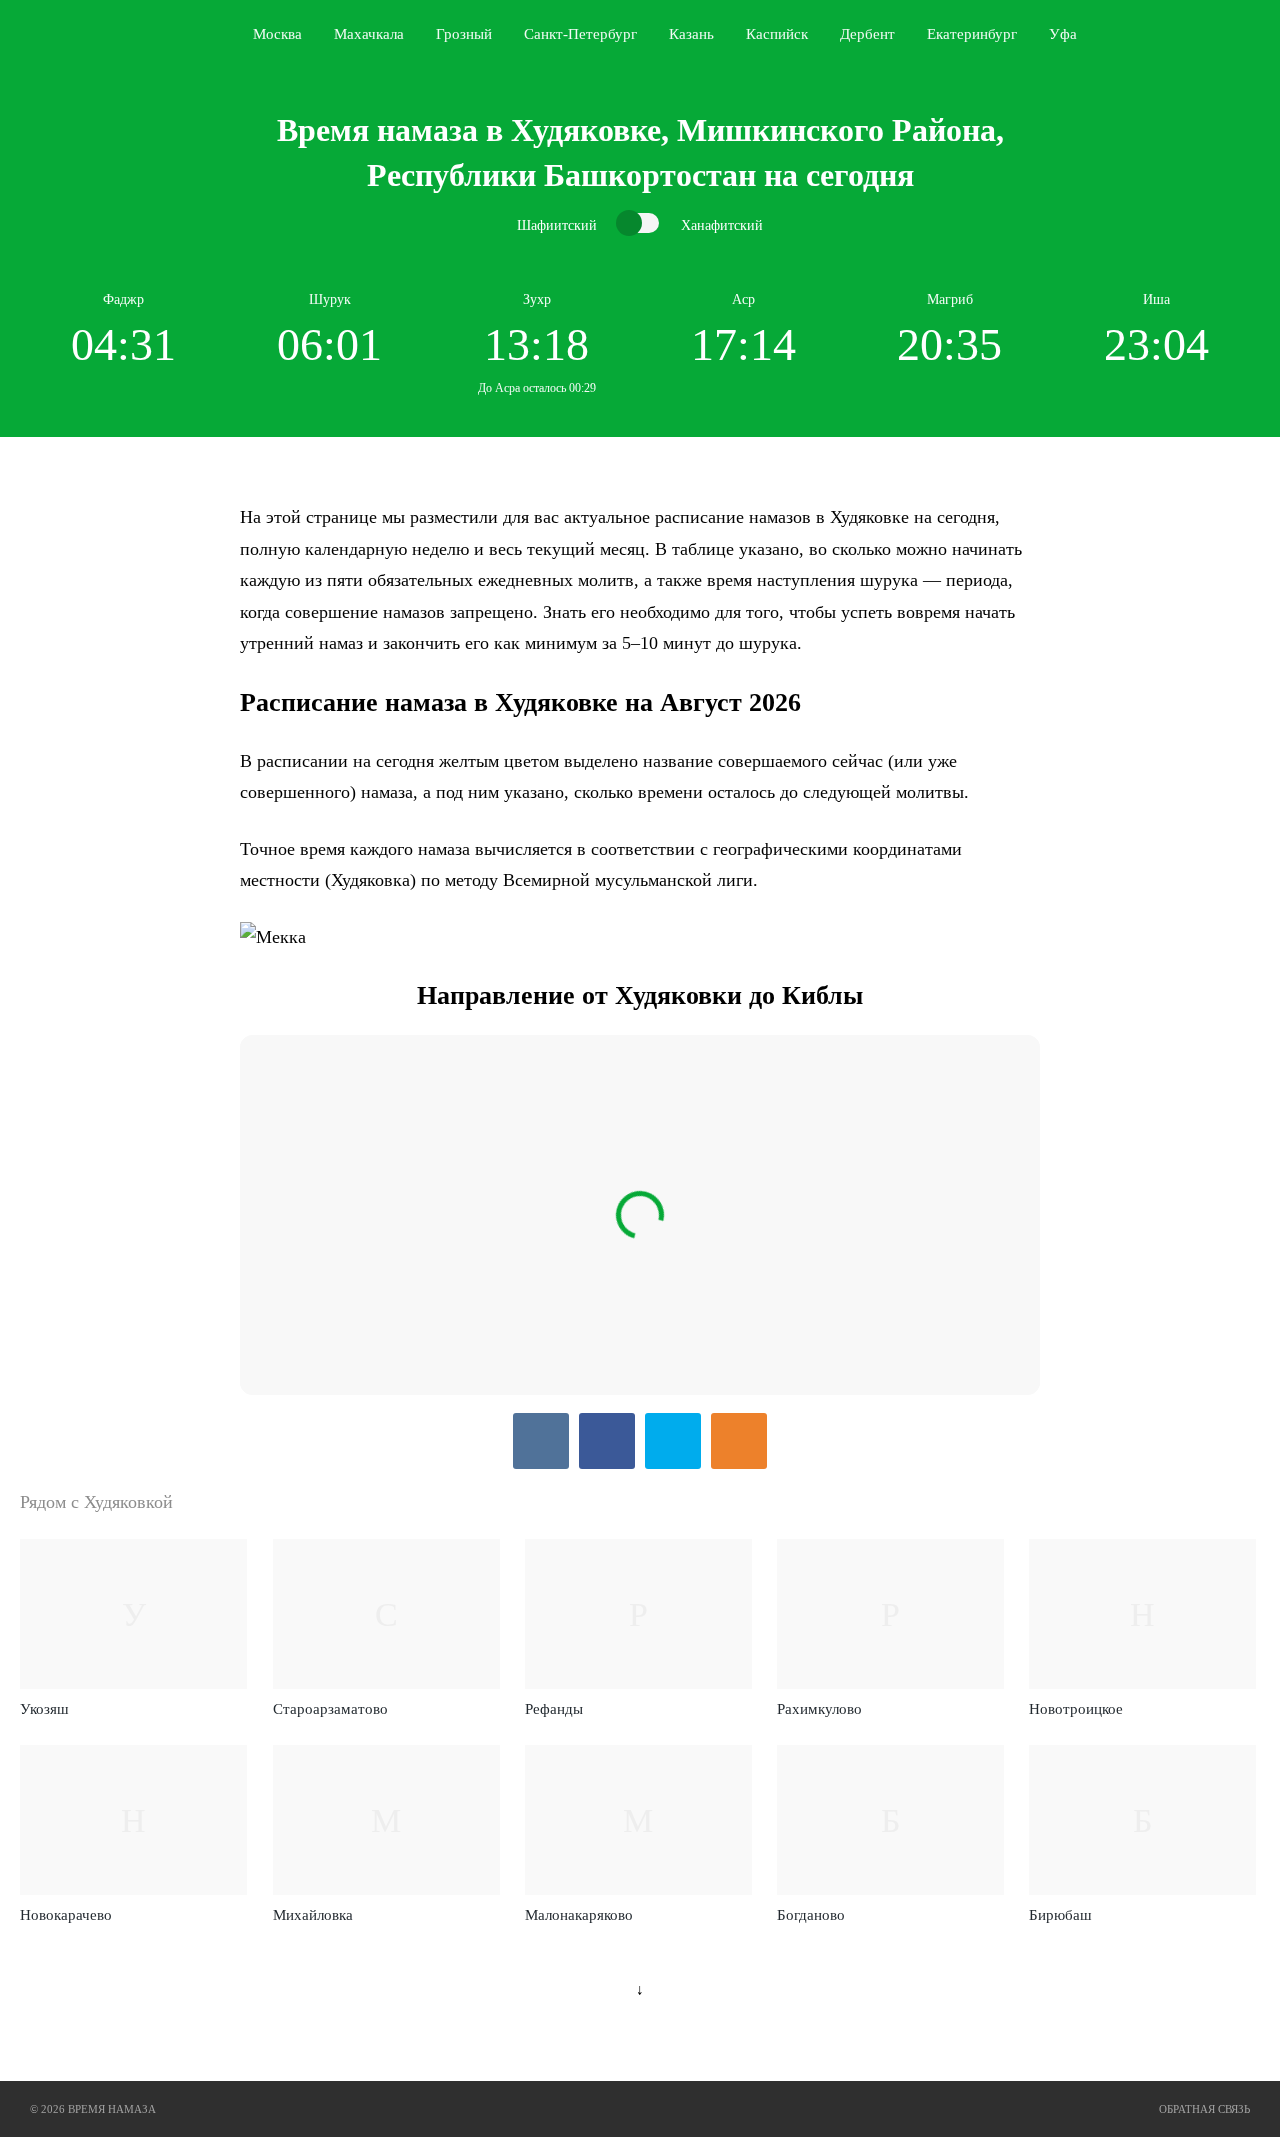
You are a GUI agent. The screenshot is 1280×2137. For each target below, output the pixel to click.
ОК (739, 1441)
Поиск (1256, 34)
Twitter (673, 1441)
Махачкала (369, 34)
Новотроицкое (1076, 1709)
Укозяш (44, 1709)
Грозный (464, 34)
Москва (277, 34)
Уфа (1063, 34)
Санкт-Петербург (580, 34)
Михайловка (313, 1915)
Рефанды (554, 1709)
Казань (691, 34)
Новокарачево (66, 1915)
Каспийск (777, 34)
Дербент (867, 34)
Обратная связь (1204, 2109)
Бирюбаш (1060, 1915)
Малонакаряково (579, 1915)
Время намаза (103, 34)
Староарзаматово (330, 1709)
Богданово (811, 1915)
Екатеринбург (972, 34)
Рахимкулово (819, 1709)
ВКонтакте (541, 1441)
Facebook (607, 1441)
